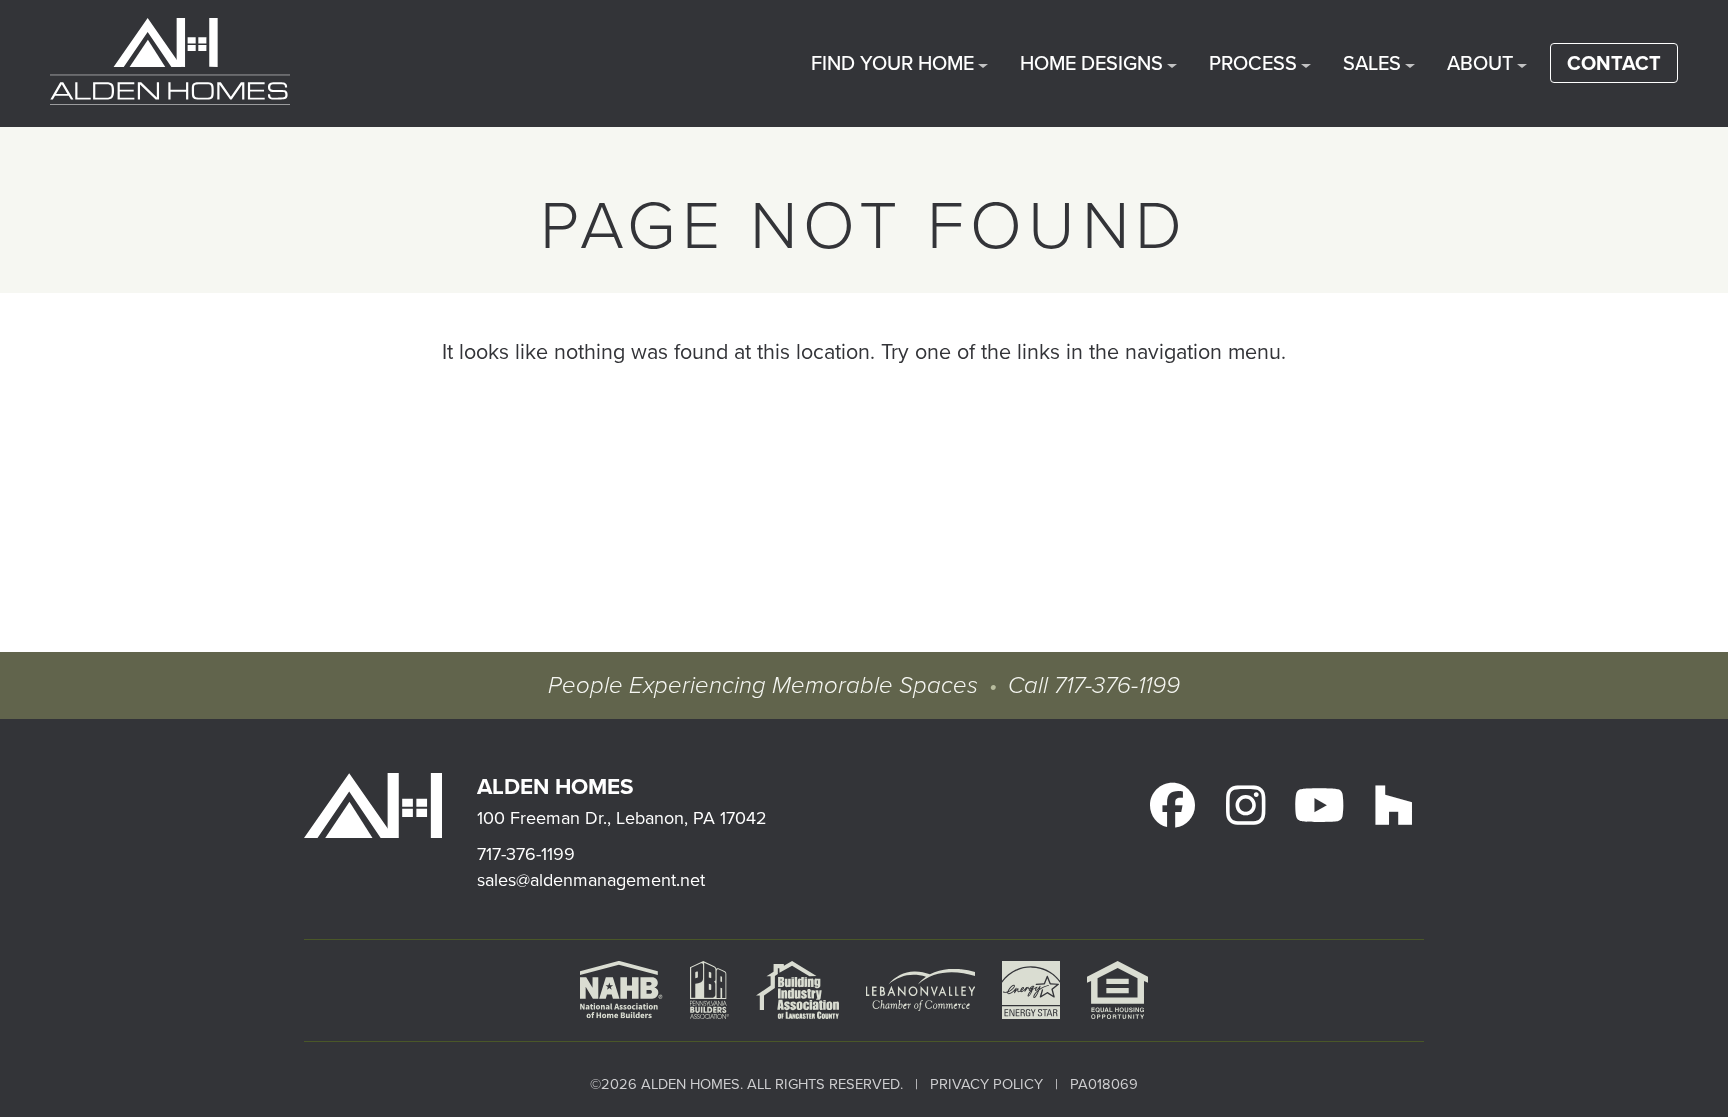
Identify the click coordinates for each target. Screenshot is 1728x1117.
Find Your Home (892, 62)
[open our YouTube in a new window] (1319, 805)
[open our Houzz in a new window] (1393, 805)
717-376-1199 (1117, 686)
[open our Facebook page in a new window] (1172, 805)
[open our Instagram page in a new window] (1246, 805)
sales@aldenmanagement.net (591, 879)
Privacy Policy (986, 1083)
